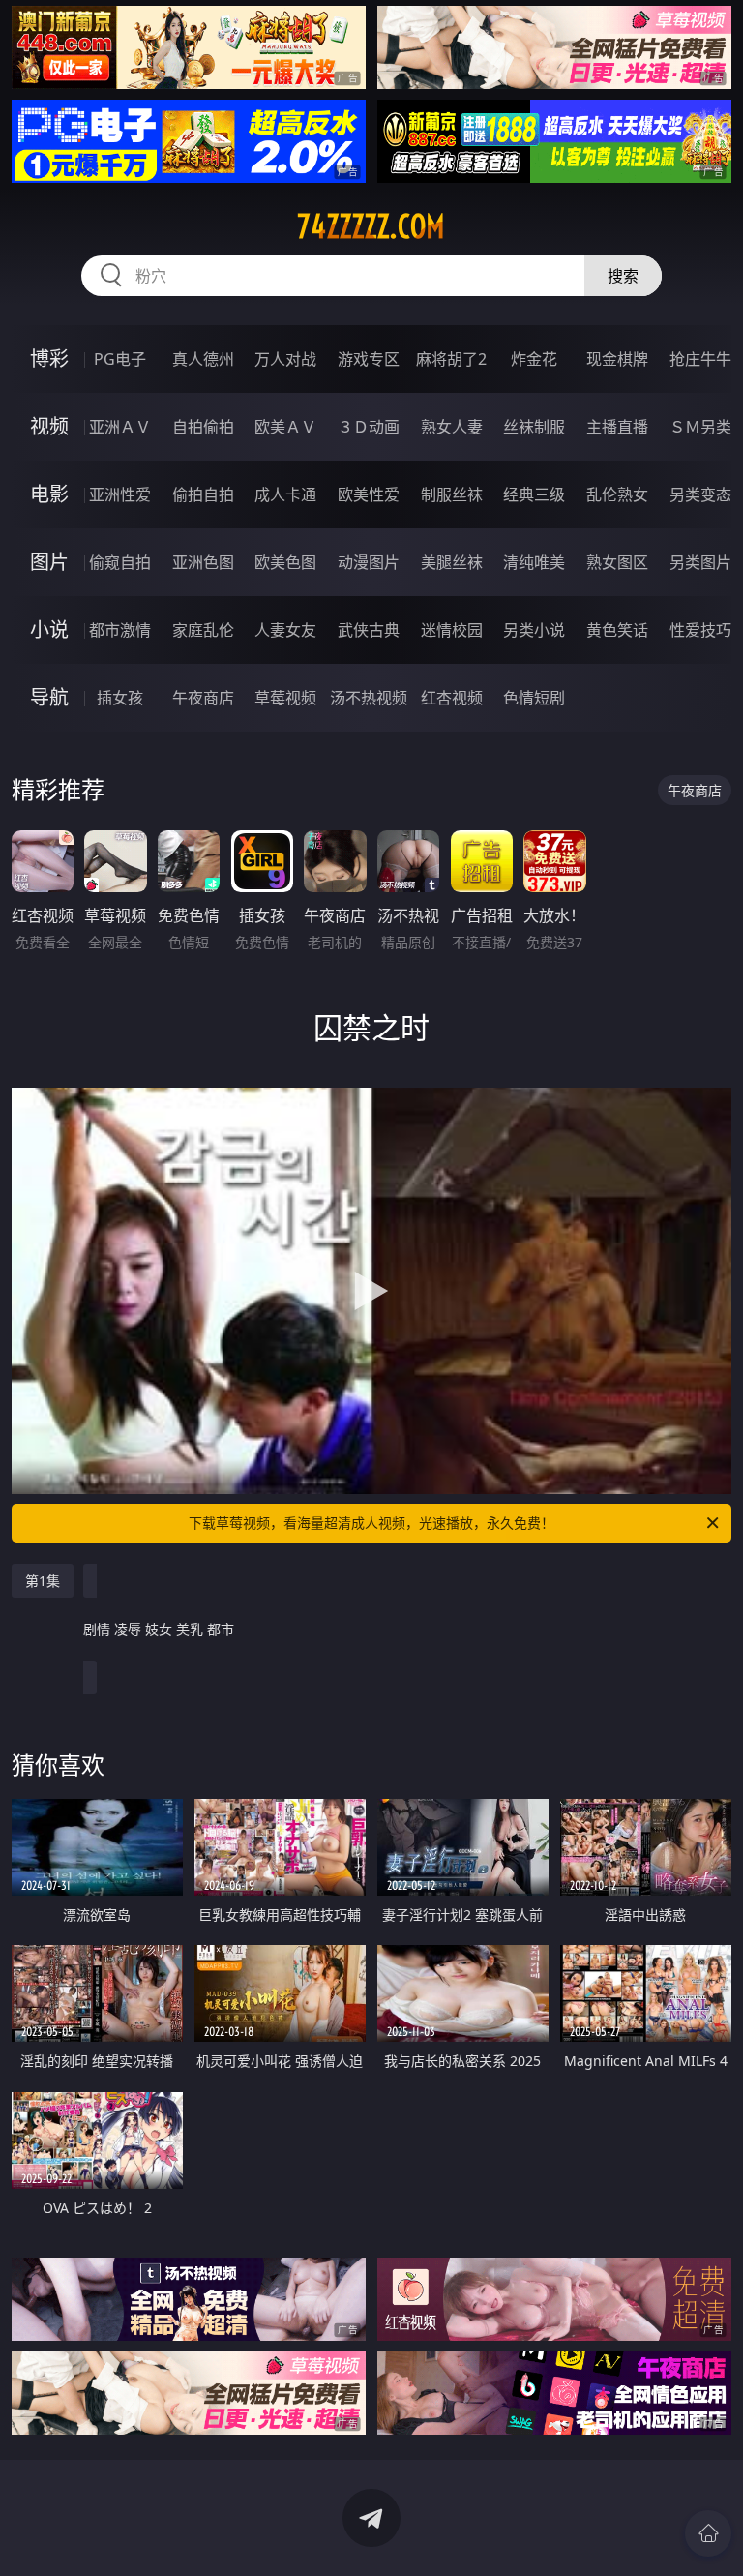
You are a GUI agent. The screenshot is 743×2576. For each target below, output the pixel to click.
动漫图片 (369, 562)
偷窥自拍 (120, 562)
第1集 (43, 1581)
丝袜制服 (534, 427)
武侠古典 (369, 630)
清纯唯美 (534, 562)
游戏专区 (369, 359)
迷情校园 (452, 630)
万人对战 (285, 359)
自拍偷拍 (203, 427)
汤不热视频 (369, 698)
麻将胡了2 (451, 359)
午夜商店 (203, 698)
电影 (49, 494)
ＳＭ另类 (700, 427)
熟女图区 (617, 562)
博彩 (49, 359)
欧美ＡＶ (285, 427)
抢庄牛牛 (700, 359)
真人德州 (203, 359)
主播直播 (617, 427)
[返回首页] (708, 2533)
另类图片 (700, 562)
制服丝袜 (452, 494)
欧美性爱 (369, 494)
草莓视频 (285, 698)
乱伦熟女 (617, 494)
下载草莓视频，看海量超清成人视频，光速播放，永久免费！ (371, 1523)
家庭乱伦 (203, 630)
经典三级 (534, 494)
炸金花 (534, 359)
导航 (49, 697)
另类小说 (534, 630)
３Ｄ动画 (369, 427)
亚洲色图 (203, 562)
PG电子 (120, 359)
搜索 (623, 276)
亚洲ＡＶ (120, 427)
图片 (49, 562)
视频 (49, 426)
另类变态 (700, 494)
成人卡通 (285, 494)
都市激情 (120, 630)
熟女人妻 (452, 427)
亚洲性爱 (120, 494)
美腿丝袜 (452, 562)
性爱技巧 (700, 630)
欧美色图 (285, 562)
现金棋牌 (617, 359)
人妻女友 (285, 630)
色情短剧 (534, 698)
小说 (49, 629)
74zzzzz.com (371, 226)
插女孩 (120, 698)
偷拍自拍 (203, 494)
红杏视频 (452, 698)
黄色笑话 (617, 630)
